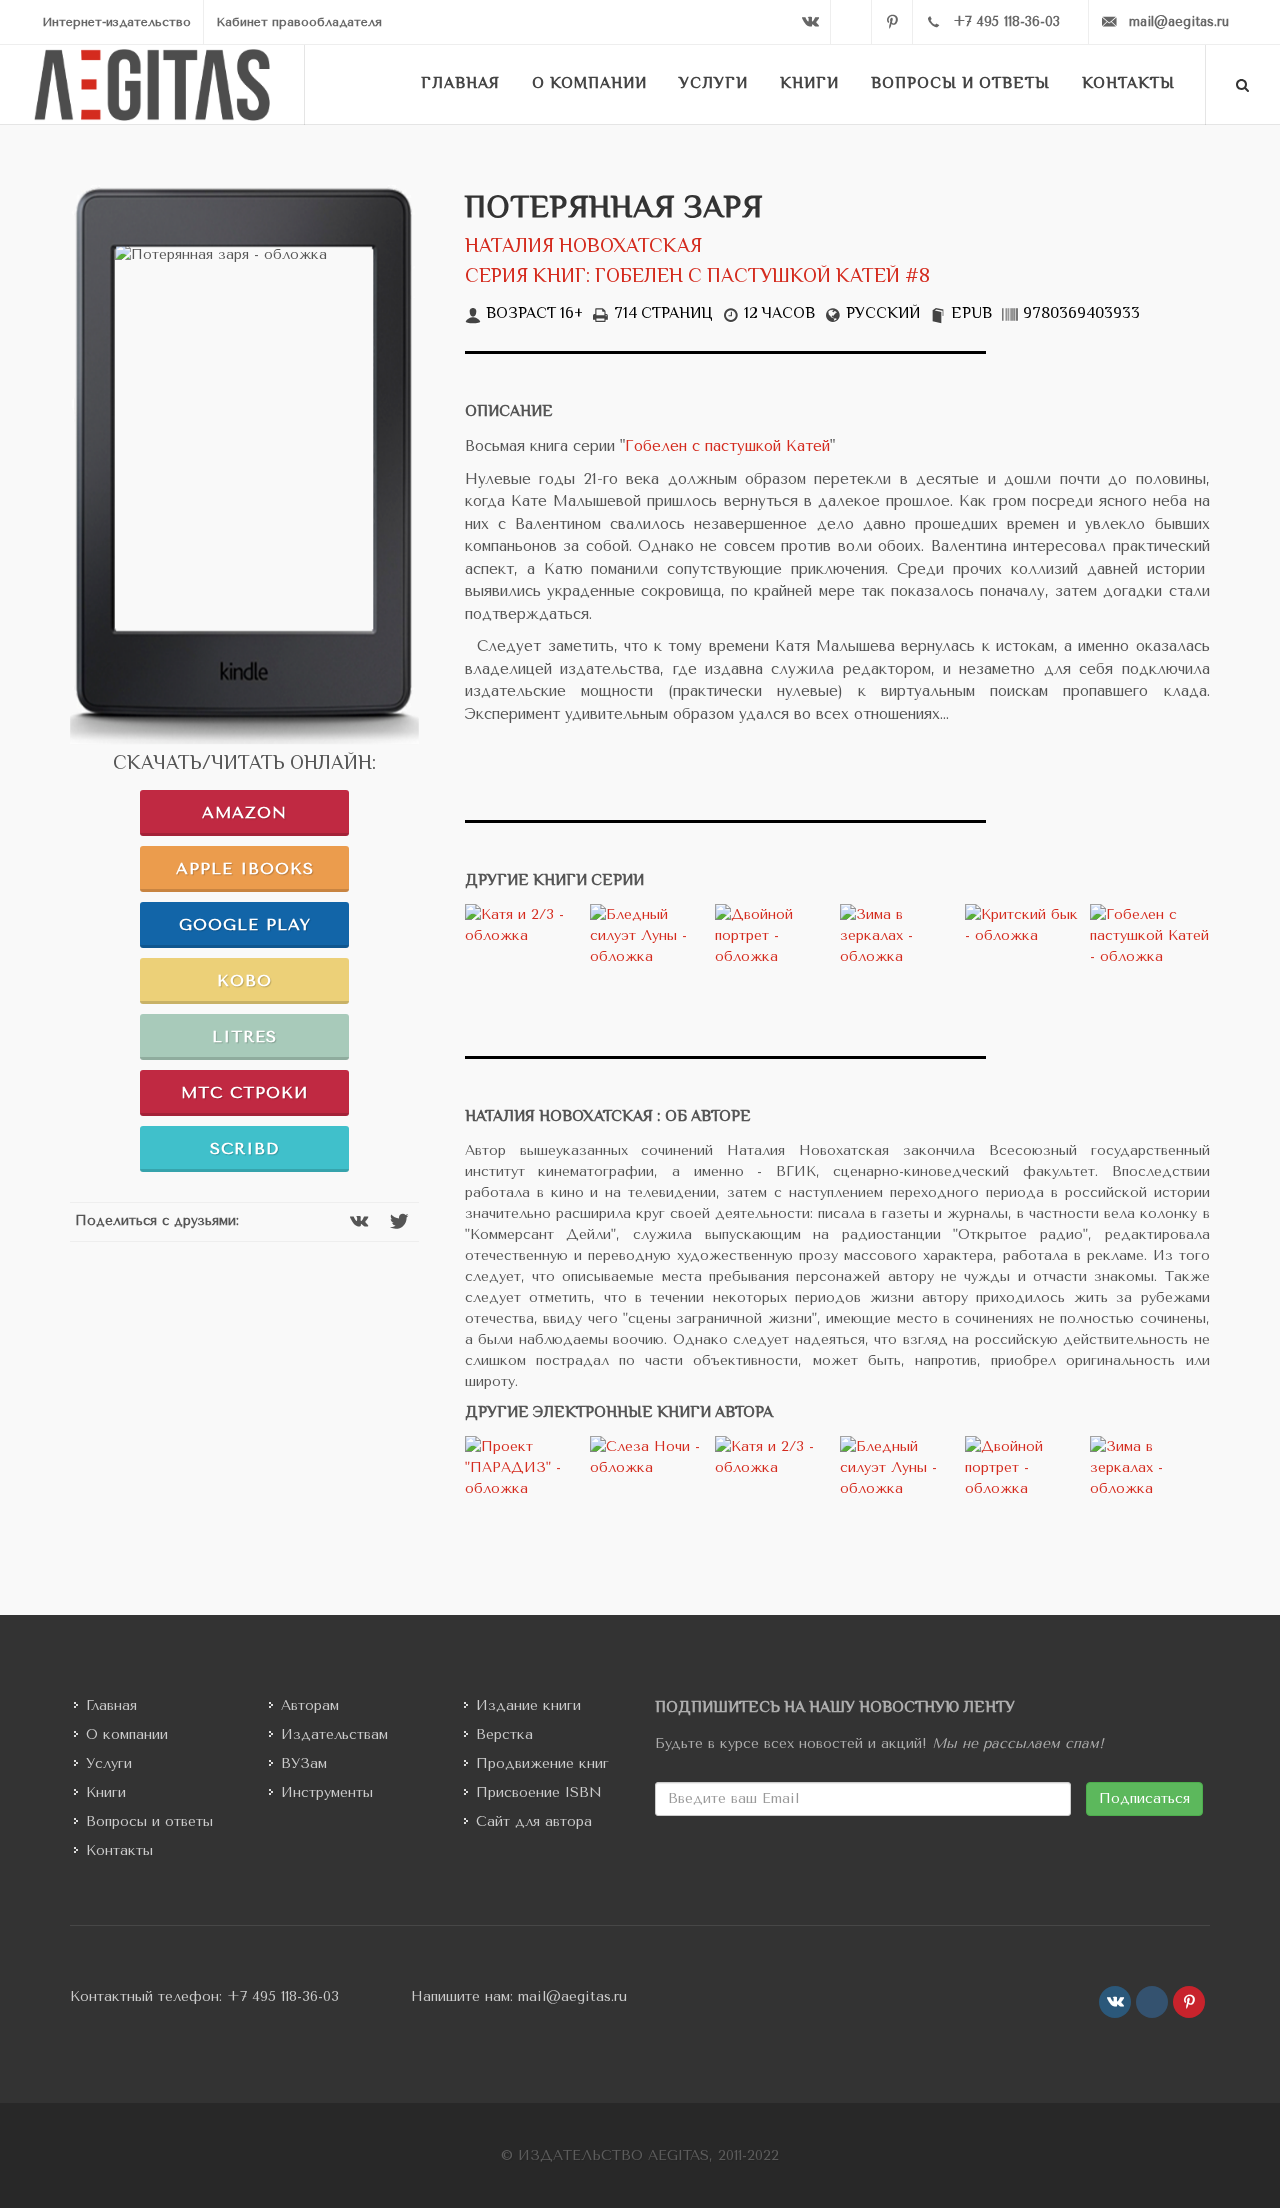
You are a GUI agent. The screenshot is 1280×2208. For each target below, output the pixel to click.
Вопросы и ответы (149, 1821)
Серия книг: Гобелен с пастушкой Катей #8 (697, 277)
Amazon (244, 812)
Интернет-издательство (116, 22)
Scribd (244, 1148)
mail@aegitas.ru (572, 1996)
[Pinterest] (892, 22)
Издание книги (528, 1705)
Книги (106, 1792)
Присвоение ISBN (539, 1792)
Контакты (119, 1850)
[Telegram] (851, 22)
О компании (127, 1734)
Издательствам (334, 1734)
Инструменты (327, 1792)
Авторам (310, 1705)
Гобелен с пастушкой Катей (727, 446)
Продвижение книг (542, 1763)
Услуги (109, 1763)
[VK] (810, 22)
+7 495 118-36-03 (283, 1996)
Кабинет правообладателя (299, 22)
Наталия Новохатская (583, 247)
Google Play (245, 924)
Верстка (504, 1734)
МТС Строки (244, 1092)
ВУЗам (304, 1763)
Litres (244, 1036)
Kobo (244, 980)
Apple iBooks (245, 868)
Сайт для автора (534, 1821)
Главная (111, 1705)
